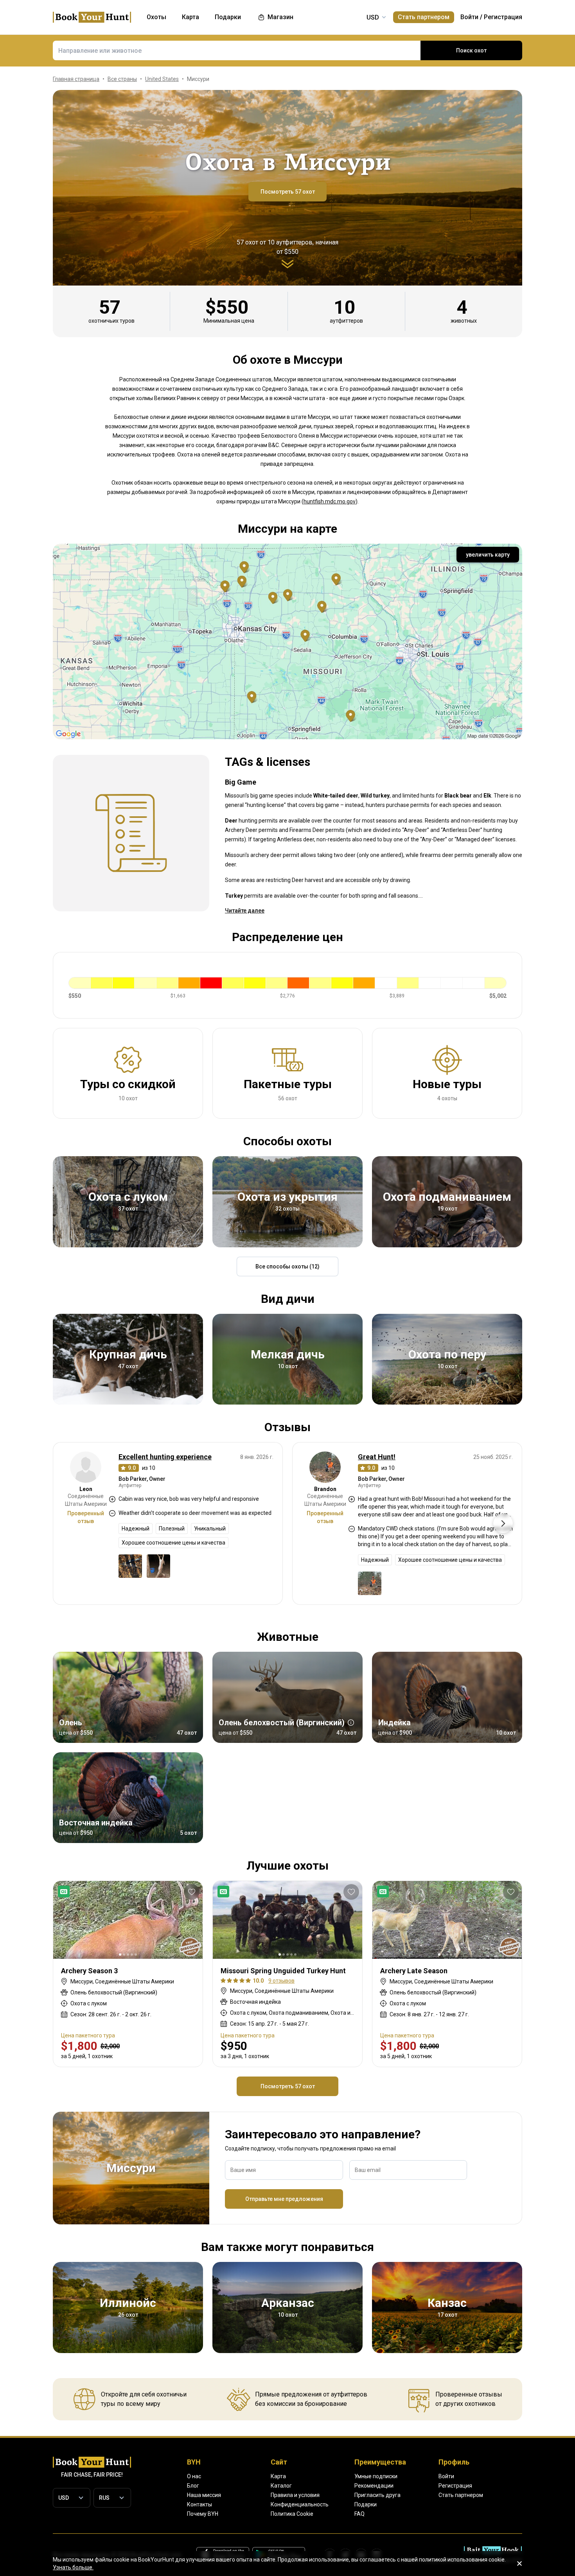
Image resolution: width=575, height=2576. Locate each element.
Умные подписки (376, 2476)
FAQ (359, 2514)
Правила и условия (295, 2495)
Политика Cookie (292, 2514)
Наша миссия (204, 2495)
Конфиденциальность (300, 2504)
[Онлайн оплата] (65, 1892)
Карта (278, 2476)
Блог (193, 2486)
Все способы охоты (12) (287, 1266)
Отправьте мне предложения (284, 2199)
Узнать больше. (73, 2567)
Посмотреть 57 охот (288, 192)
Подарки (366, 2504)
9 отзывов (281, 1981)
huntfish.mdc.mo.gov (330, 501)
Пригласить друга (377, 2495)
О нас (194, 2476)
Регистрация (503, 17)
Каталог (281, 2486)
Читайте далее (245, 911)
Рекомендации (374, 2486)
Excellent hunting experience (165, 1457)
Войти (469, 17)
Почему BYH (203, 2514)
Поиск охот (471, 50)
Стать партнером (424, 17)
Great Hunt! (377, 1457)
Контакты (199, 2504)
